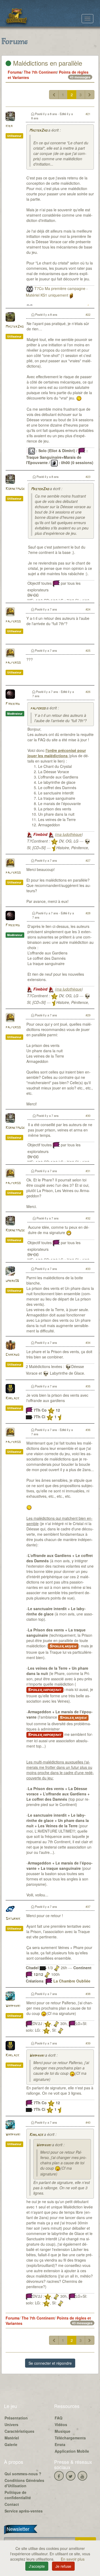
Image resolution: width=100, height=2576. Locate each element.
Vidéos (61, 2425)
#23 (88, 477)
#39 (88, 2043)
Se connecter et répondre (50, 2363)
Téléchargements (70, 2438)
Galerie (11, 2444)
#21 (88, 114)
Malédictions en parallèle (47, 63)
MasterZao (38, 131)
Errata (60, 2444)
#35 (88, 1386)
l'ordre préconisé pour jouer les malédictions (57, 753)
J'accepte (37, 2566)
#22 (88, 314)
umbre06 (12, 1281)
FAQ (59, 2418)
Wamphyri (13, 2006)
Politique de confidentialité (18, 2495)
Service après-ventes (24, 2511)
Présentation (16, 2418)
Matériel (12, 2438)
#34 (88, 1342)
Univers (11, 2425)
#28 (88, 913)
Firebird (13, 704)
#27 (88, 860)
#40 (88, 2122)
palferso (13, 622)
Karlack (12, 1398)
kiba (9, 126)
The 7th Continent (40, 72)
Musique (63, 2431)
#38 (88, 1994)
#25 (88, 650)
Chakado (12, 1355)
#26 (88, 692)
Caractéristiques (19, 2431)
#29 (88, 1015)
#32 (88, 1218)
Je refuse (63, 2566)
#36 (88, 1430)
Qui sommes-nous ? (23, 2474)
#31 (88, 1171)
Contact (12, 2504)
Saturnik (13, 1919)
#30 (88, 1116)
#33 (88, 1269)
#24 (88, 609)
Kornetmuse (15, 489)
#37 (88, 1906)
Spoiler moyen (63, 1646)
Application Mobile (72, 2451)
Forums (15, 72)
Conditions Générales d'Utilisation (24, 2483)
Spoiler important (45, 1690)
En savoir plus (73, 2559)
